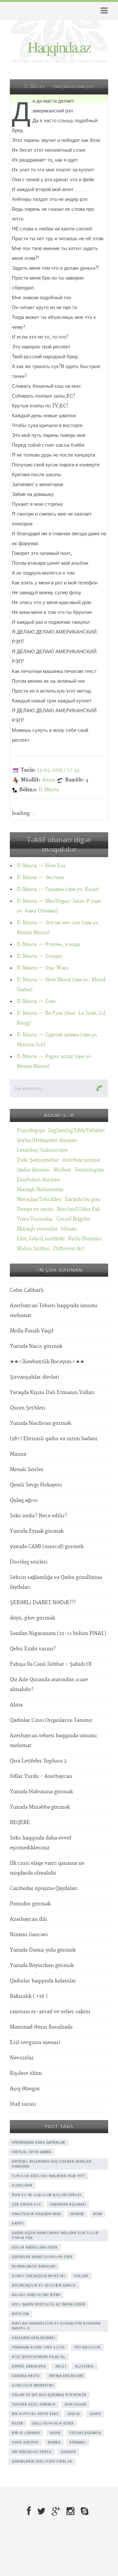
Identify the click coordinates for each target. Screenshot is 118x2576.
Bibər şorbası (26, 2433)
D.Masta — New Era (41, 866)
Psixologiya (31, 1131)
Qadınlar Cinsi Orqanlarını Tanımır (51, 1720)
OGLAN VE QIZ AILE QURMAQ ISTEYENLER (49, 2395)
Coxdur (68, 2452)
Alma (16, 1705)
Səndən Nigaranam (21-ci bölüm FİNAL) (58, 1633)
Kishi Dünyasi (85, 1239)
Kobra (54, 2442)
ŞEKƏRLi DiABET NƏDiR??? (43, 1603)
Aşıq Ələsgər (25, 2089)
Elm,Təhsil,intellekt (41, 1239)
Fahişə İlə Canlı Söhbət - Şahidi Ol (51, 1664)
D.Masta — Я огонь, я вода (48, 944)
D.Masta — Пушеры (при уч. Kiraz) (58, 889)
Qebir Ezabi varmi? (33, 1649)
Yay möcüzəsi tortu (32, 2452)
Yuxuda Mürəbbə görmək (40, 1807)
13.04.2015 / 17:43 (58, 770)
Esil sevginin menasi (35, 2043)
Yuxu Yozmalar (35, 1219)
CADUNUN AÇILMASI (68, 2204)
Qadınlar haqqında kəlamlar (43, 1981)
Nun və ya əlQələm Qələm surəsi (46, 2195)
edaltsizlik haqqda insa (36, 2214)
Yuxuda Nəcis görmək (36, 1346)
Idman (69, 1229)
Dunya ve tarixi (35, 1209)
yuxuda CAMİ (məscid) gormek (47, 1547)
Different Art (69, 1249)
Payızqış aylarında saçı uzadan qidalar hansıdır (52, 2164)
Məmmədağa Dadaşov (34, 2266)
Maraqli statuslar (37, 1229)
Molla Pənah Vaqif (32, 1331)
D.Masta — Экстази (40, 878)
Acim (98, 2214)
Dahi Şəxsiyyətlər (38, 1160)
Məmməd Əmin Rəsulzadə (41, 2027)
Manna (18, 1454)
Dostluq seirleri (29, 1562)
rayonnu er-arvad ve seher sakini (50, 2012)
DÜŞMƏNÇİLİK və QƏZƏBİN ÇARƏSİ (44, 2285)
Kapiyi (18, 2223)
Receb (18, 2423)
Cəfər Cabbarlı (27, 1290)
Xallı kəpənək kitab (53, 2423)
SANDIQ (77, 2214)
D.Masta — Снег (36, 1002)
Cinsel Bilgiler (73, 1219)
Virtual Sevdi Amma (31, 2152)
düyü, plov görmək (32, 1618)
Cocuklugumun (85, 2433)
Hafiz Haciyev (25, 2442)
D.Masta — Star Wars (43, 968)
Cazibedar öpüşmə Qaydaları (44, 1888)
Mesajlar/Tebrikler (39, 1200)
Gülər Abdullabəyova (35, 2247)
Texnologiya (89, 1170)
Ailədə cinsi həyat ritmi (36, 2295)
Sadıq (55, 2433)
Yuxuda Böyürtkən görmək (42, 1966)
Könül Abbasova (29, 2366)
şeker (95, 2414)
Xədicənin (22, 2185)
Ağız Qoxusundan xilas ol (39, 2357)
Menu (103, 11)
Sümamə (78, 2442)
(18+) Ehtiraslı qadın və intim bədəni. (54, 1439)
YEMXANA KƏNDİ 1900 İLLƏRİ (38, 2347)
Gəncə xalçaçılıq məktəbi (38, 2276)
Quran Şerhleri (28, 1408)
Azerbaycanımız (81, 1160)
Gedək (74, 2414)
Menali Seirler (27, 1470)
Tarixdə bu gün (82, 1200)
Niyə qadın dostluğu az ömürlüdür (49, 2304)
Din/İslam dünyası (39, 1180)
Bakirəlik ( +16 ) (29, 1996)
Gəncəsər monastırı (33, 2385)
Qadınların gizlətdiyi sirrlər (42, 2461)
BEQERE (20, 1823)
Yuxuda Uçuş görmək (34, 2404)
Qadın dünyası (33, 1170)
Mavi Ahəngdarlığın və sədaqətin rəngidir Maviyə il (56, 2326)
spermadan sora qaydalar (39, 2142)
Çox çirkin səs (26, 2204)
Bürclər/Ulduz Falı (79, 1209)
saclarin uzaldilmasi (33, 2338)
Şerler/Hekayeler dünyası (47, 1141)
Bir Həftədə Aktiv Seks (35, 2414)
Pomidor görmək (30, 1904)
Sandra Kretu (26, 2376)
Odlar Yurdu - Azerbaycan (41, 1776)
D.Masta (49, 790)
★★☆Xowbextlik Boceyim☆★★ (47, 1362)
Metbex (62, 1170)
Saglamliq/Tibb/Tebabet (76, 1131)
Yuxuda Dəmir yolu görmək (43, 1950)
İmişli (60, 2366)
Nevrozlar (22, 2058)
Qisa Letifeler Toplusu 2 (38, 1761)
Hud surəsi (23, 2104)
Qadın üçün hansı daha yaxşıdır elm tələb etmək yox (55, 2235)
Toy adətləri (87, 2347)
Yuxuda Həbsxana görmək (41, 1792)
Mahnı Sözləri (33, 1249)
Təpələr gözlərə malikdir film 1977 (49, 2176)
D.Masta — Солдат (39, 956)
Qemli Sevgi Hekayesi (36, 1485)
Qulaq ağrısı (24, 1500)
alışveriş (85, 2366)
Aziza (49, 780)
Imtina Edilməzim (66, 2376)
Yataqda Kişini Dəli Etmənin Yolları (52, 1393)
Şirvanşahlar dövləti (34, 1377)
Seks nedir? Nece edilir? (38, 1516)
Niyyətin (20, 2314)
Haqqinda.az (59, 47)
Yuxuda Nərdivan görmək (40, 1423)
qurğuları (76, 2404)
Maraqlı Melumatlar (40, 1190)
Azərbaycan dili (28, 1919)
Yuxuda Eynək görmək (37, 1531)
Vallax (81, 2276)
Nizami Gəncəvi (29, 1935)
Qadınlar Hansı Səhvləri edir (42, 2257)
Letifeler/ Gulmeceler (42, 1150)
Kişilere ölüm (26, 2073)
